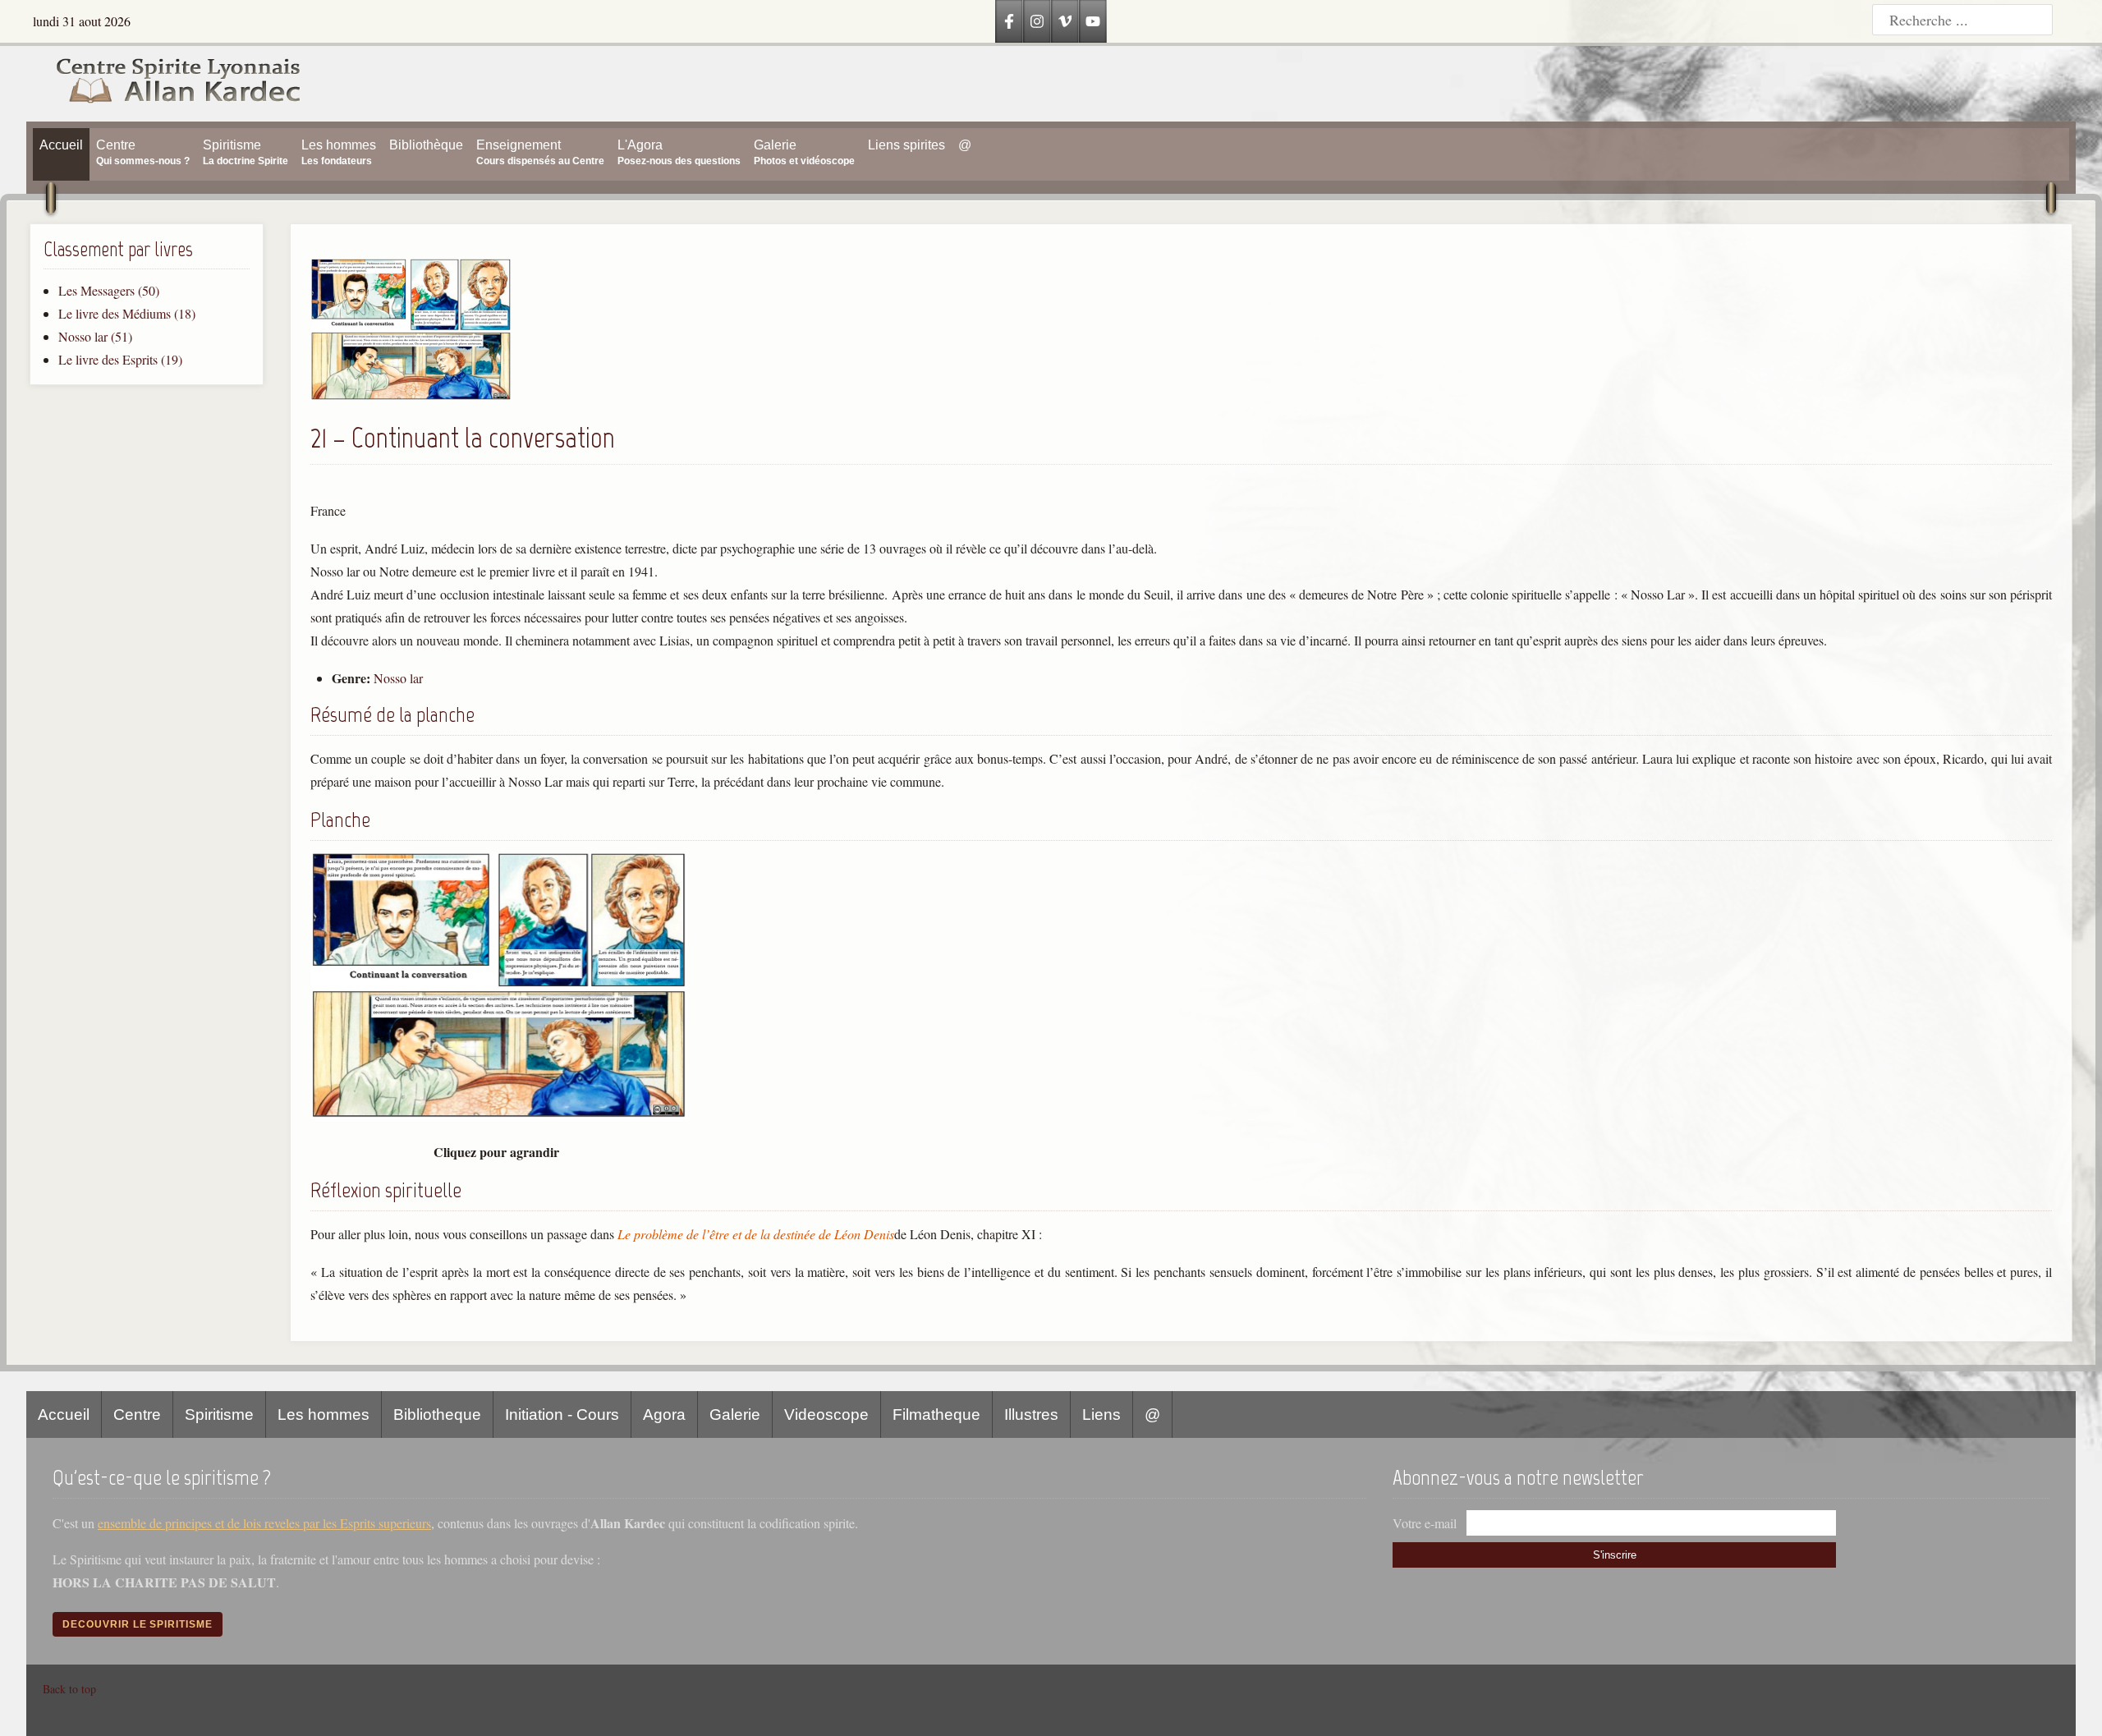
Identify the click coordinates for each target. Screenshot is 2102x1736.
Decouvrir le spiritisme (138, 1624)
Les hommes (324, 1415)
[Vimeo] (1065, 21)
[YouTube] (1093, 21)
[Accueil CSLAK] (164, 84)
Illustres (1031, 1415)
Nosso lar (398, 678)
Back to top (69, 1689)
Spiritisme (219, 1415)
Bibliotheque (437, 1415)
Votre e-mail (1425, 1523)
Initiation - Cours (562, 1415)
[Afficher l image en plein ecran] (499, 1114)
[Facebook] (1009, 21)
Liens (1101, 1415)
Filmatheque (936, 1415)
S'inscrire (1615, 1555)
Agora (664, 1415)
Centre (137, 1415)
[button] (411, 395)
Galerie (735, 1415)
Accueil (64, 1415)
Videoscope (826, 1415)
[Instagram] (1037, 21)
